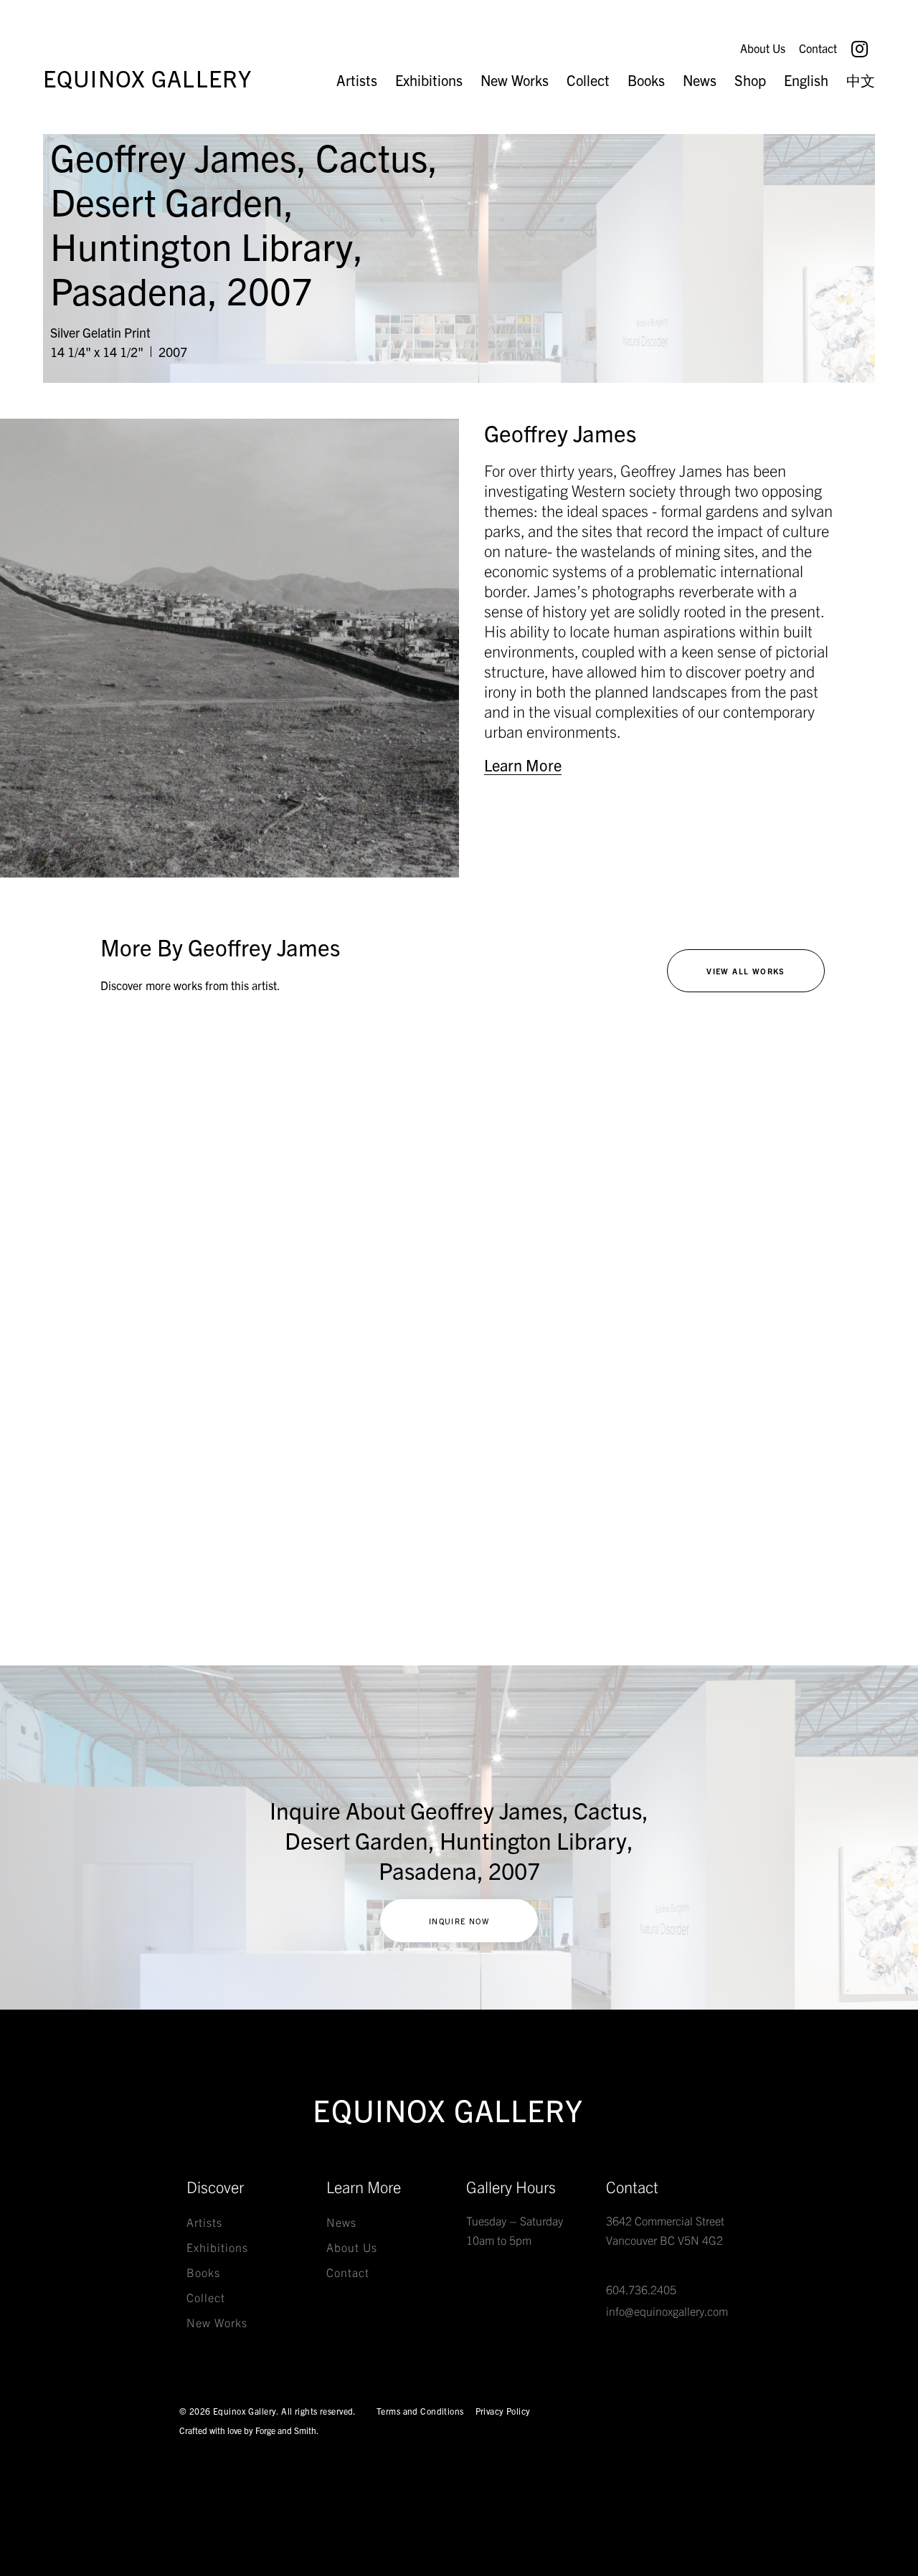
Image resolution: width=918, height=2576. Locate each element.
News (700, 80)
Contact (818, 48)
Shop (750, 80)
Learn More (523, 765)
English (806, 80)
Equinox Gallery (147, 77)
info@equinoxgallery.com (667, 2311)
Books (646, 80)
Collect (588, 80)
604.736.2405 (641, 2289)
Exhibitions (429, 80)
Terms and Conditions (420, 2411)
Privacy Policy (503, 2411)
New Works (515, 80)
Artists (357, 80)
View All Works (746, 971)
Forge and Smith (286, 2430)
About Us (763, 48)
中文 (861, 80)
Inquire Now (459, 1921)
